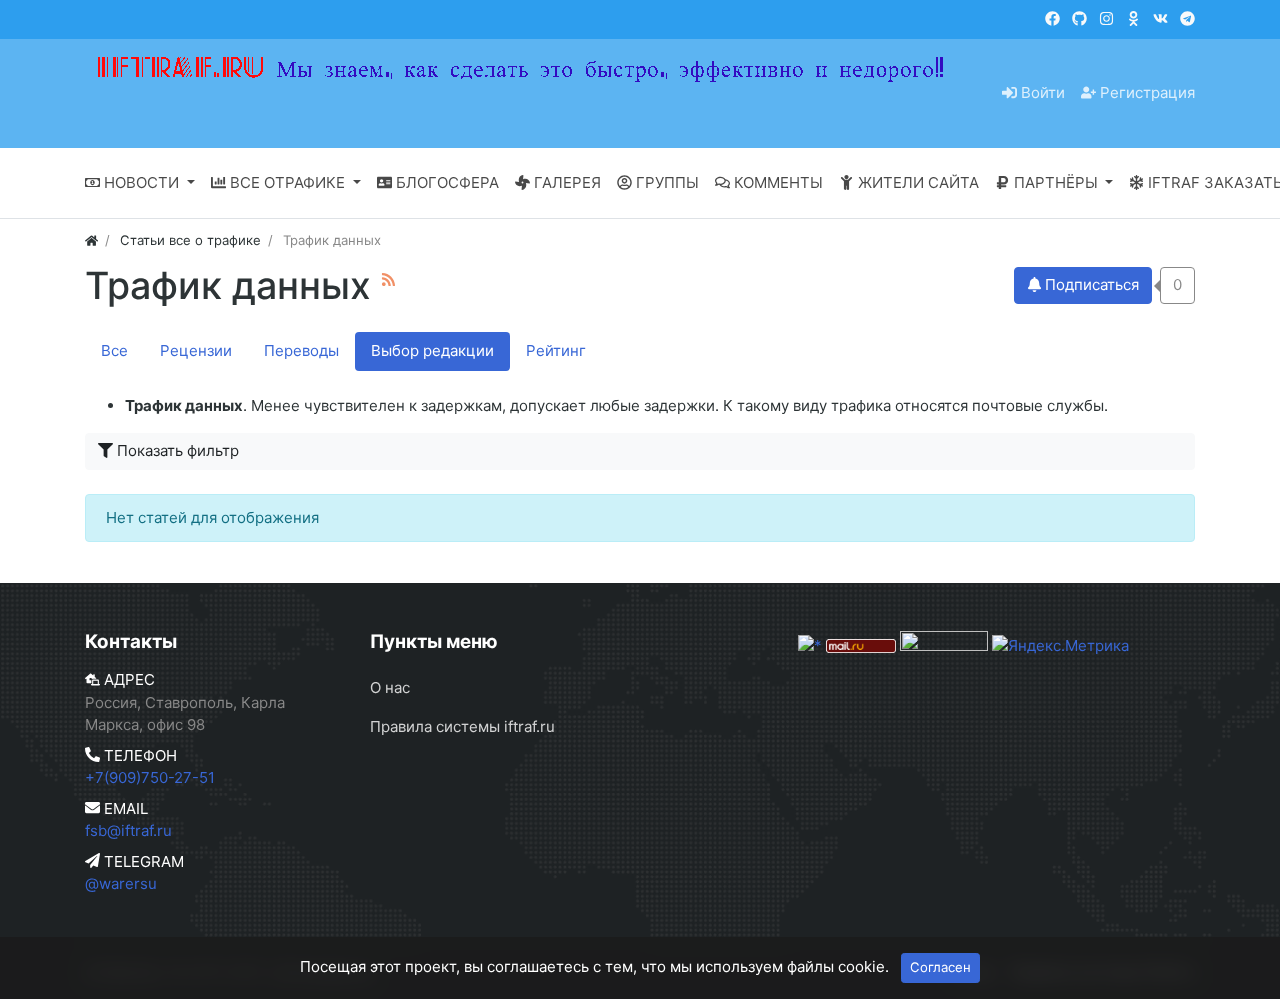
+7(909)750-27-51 (150, 777)
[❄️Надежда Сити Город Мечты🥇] (1187, 18)
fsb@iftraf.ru (128, 830)
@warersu (121, 883)
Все (114, 350)
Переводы (301, 350)
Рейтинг (556, 350)
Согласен (940, 967)
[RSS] (388, 279)
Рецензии (196, 350)
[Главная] (91, 240)
